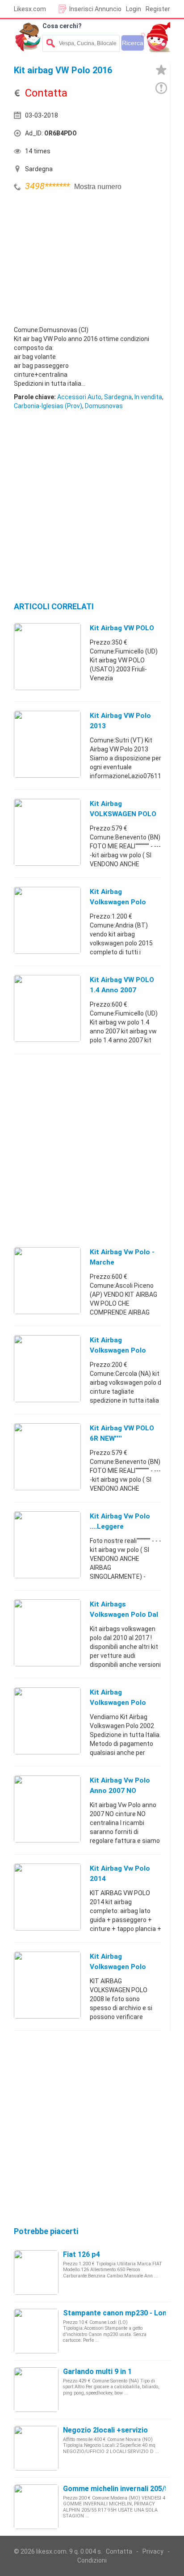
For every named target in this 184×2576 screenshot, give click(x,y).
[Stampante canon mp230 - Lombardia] (36, 2331)
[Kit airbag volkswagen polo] (47, 1368)
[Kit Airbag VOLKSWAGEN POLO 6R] (47, 832)
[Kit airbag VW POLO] (47, 656)
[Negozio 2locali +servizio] (36, 2448)
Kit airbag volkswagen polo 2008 (118, 1967)
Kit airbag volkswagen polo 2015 (118, 902)
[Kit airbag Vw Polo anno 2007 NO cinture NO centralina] (47, 1809)
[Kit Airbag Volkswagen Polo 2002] (47, 1720)
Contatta (119, 2551)
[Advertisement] (81, 261)
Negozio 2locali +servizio (105, 2430)
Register (158, 9)
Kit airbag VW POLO (122, 628)
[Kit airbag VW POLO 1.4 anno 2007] (47, 1008)
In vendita (148, 397)
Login (134, 9)
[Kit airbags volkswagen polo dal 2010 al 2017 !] (47, 1632)
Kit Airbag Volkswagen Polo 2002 (118, 1703)
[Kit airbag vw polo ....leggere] (47, 1544)
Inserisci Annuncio (95, 9)
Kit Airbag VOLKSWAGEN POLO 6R (123, 814)
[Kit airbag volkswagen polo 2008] (47, 1985)
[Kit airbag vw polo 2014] (47, 1897)
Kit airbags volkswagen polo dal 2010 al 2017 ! (124, 1615)
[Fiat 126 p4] (36, 2272)
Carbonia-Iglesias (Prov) (48, 406)
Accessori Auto (79, 397)
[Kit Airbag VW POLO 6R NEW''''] (47, 1456)
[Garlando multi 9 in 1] (36, 2389)
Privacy (153, 2551)
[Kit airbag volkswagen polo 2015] (47, 920)
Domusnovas (104, 406)
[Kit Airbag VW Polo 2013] (47, 744)
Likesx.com (30, 9)
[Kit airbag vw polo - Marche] (47, 1280)
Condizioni (92, 2560)
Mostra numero (98, 187)
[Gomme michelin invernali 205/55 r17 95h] (36, 2506)
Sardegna (118, 397)
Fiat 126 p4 (82, 2254)
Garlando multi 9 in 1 (97, 2372)
